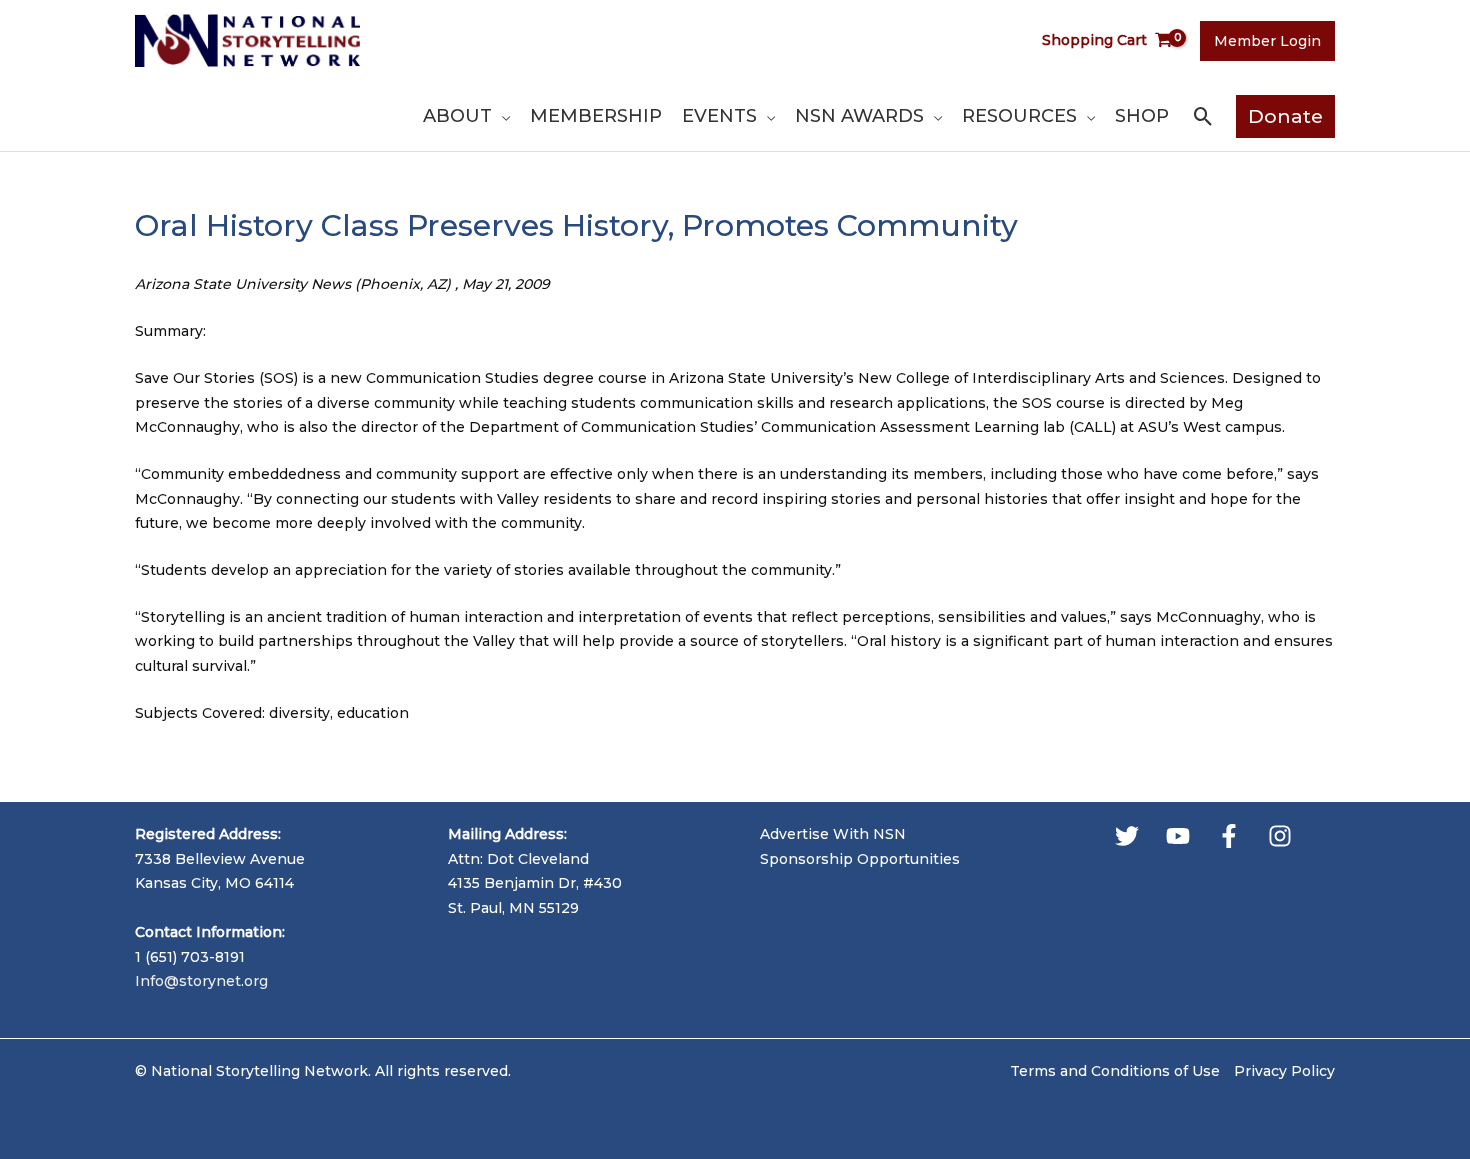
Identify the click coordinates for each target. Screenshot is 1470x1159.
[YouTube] (1178, 836)
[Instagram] (1280, 836)
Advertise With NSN (833, 834)
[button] (501, 116)
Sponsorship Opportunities (860, 859)
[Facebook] (1229, 836)
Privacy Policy (1284, 1071)
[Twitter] (1127, 836)
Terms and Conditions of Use (1115, 1071)
